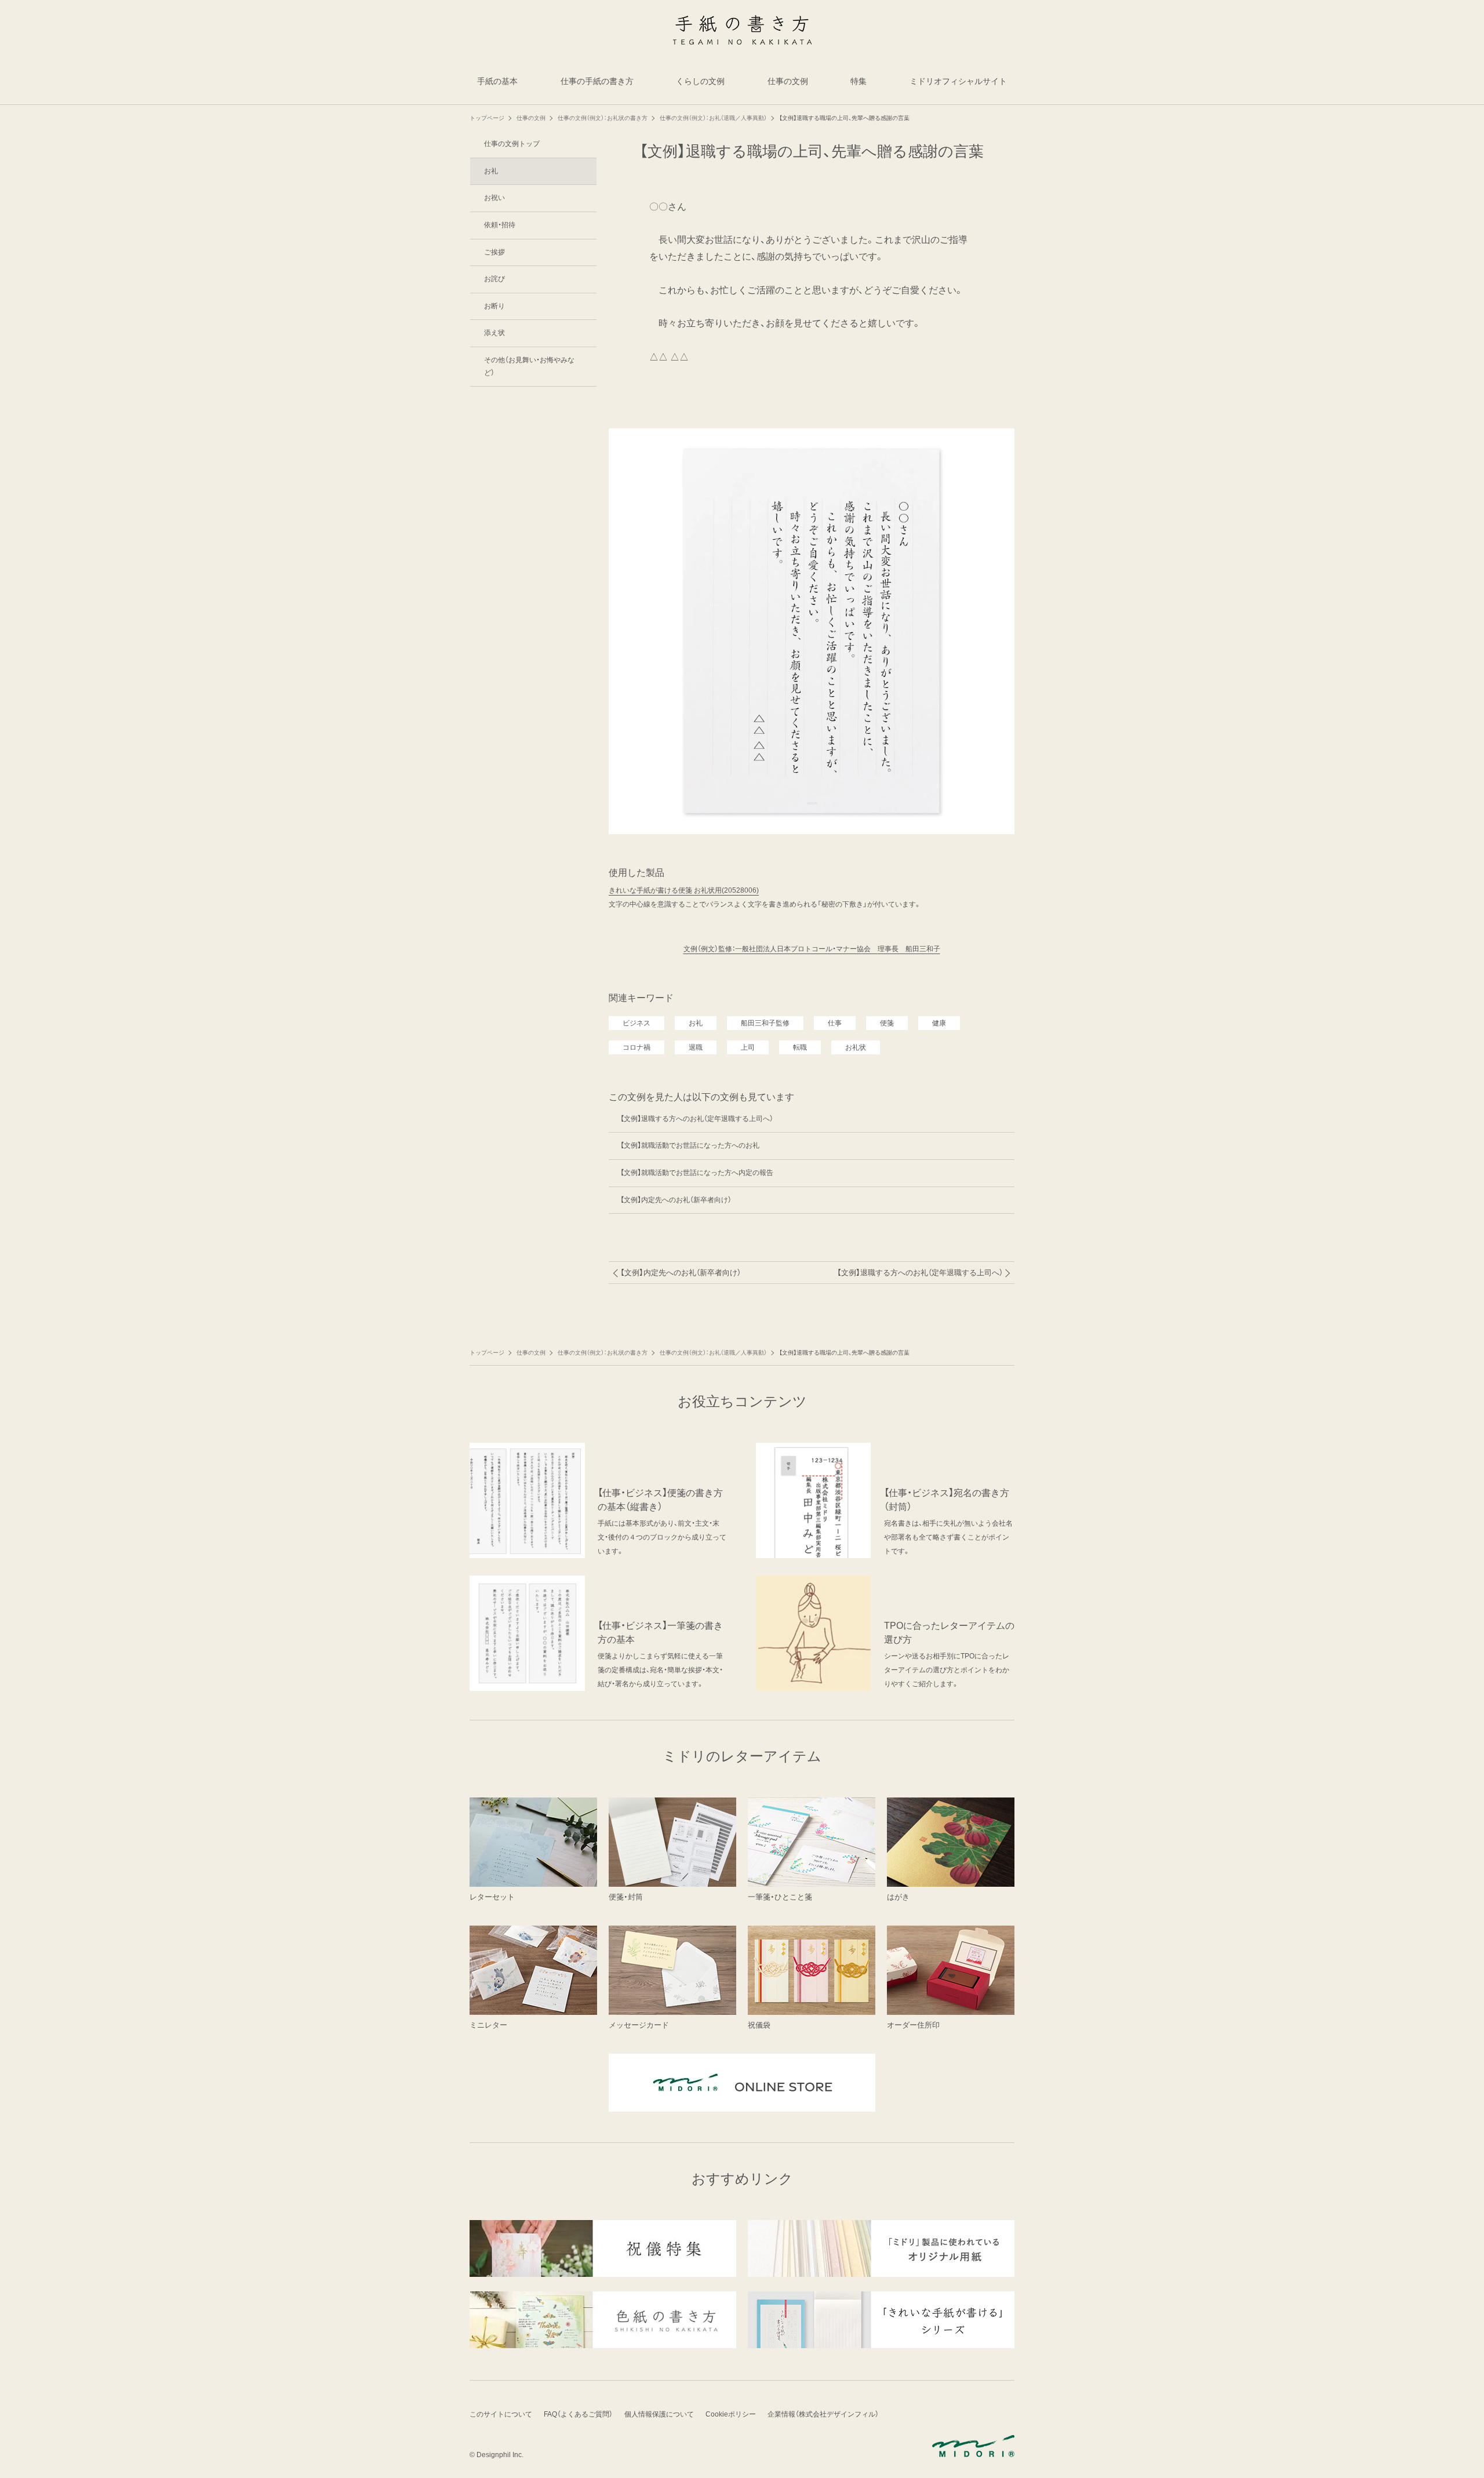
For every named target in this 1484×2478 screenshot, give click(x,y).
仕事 (835, 1023)
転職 (800, 1047)
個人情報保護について (659, 2414)
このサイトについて (501, 2414)
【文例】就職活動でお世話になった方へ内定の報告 (697, 1173)
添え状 (494, 333)
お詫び (494, 279)
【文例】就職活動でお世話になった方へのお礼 (690, 1145)
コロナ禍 (636, 1047)
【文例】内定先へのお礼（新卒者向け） (676, 1200)
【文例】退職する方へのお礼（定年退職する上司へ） (697, 1119)
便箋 (887, 1023)
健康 (939, 1023)
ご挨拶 (494, 252)
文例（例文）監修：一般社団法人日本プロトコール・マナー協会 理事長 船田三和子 (812, 949)
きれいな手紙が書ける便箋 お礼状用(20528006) (684, 890)
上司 (748, 1047)
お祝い (494, 198)
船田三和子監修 (765, 1023)
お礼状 (856, 1047)
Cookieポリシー (731, 2414)
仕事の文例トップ (512, 144)
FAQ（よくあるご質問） (578, 2414)
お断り (494, 306)
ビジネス (636, 1023)
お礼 (696, 1023)
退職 (696, 1047)
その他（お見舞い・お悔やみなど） (529, 366)
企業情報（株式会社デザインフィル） (823, 2414)
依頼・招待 (500, 225)
